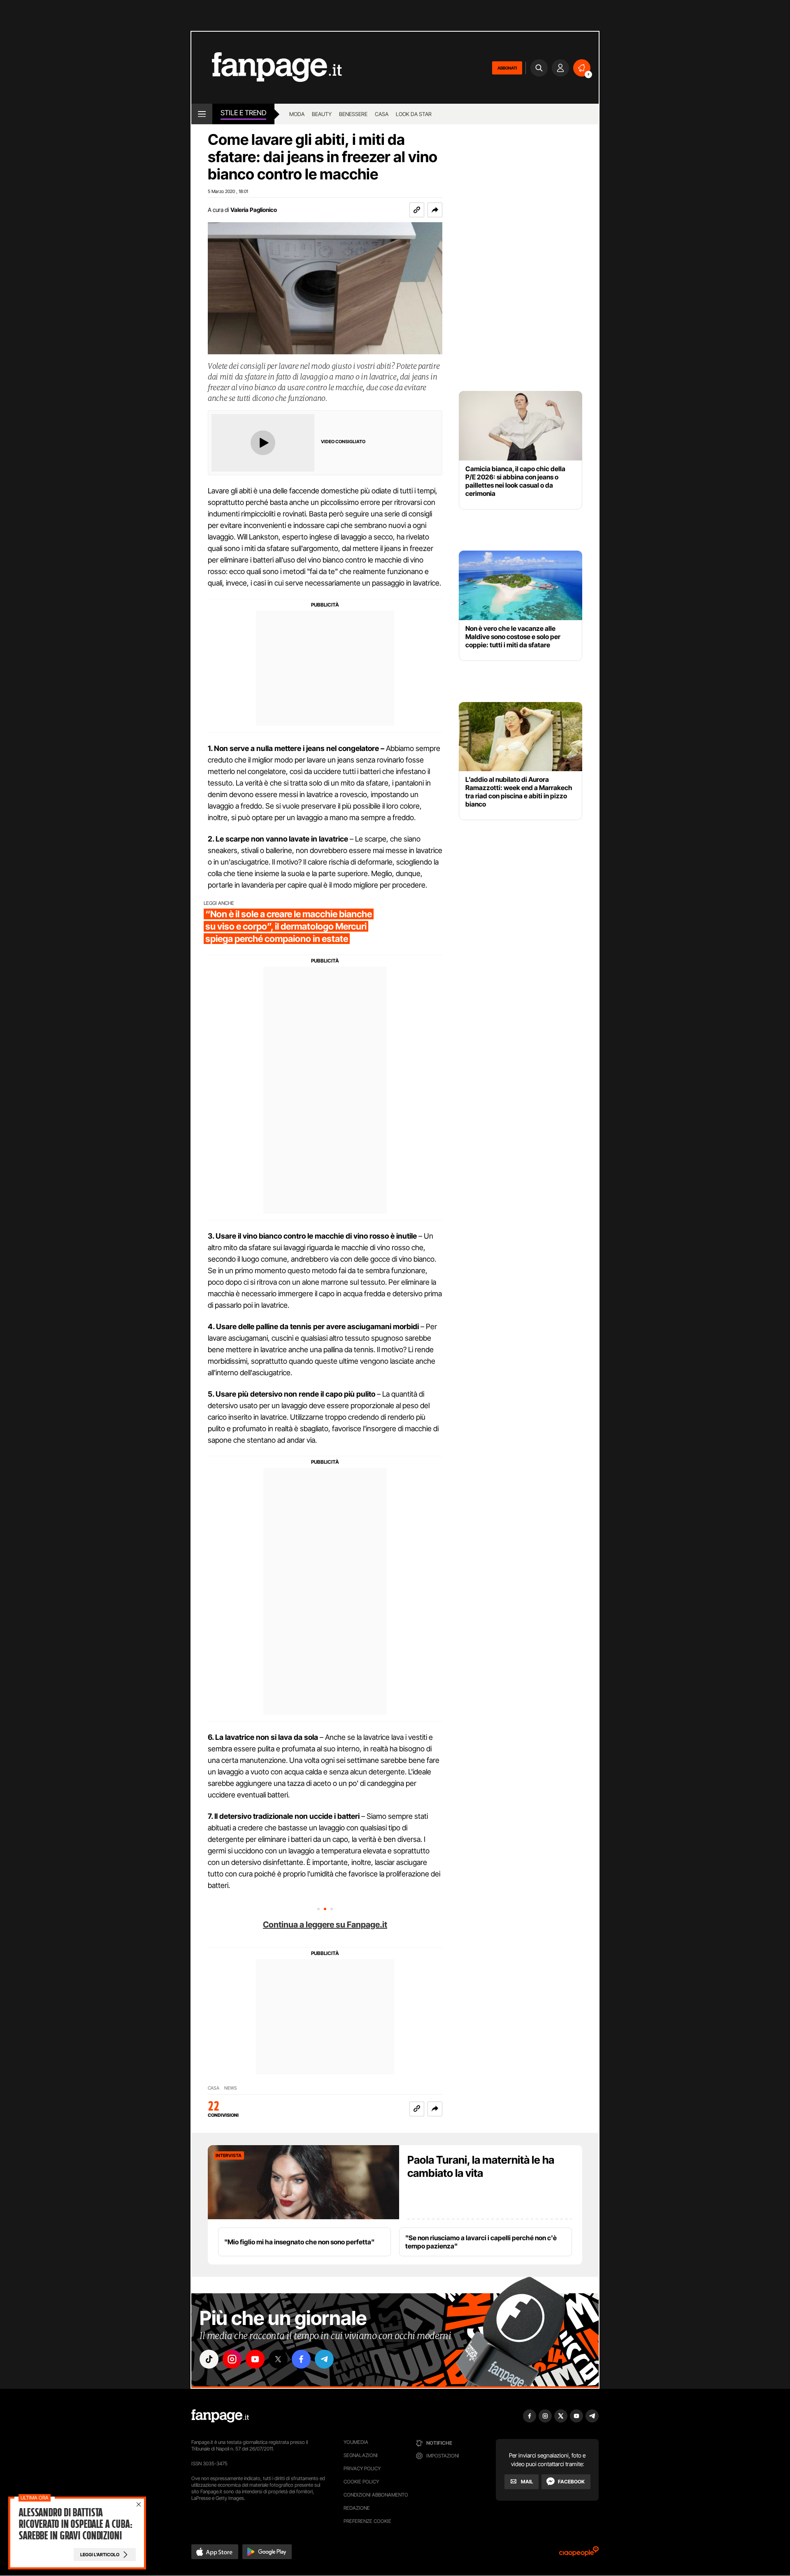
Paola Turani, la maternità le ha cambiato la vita (481, 2166)
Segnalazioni (361, 2455)
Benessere (353, 114)
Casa (382, 114)
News (231, 2088)
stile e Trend (243, 113)
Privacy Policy (362, 2468)
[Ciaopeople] (579, 2554)
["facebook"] (301, 2359)
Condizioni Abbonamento (376, 2495)
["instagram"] (232, 2359)
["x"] (278, 2359)
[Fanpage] (220, 2416)
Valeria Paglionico (254, 210)
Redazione (357, 2508)
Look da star (414, 114)
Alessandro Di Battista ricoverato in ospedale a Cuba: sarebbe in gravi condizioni (75, 2524)
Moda (297, 114)
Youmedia (356, 2442)
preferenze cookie (367, 2521)
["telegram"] (324, 2359)
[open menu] (202, 114)
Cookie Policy (361, 2482)
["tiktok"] (209, 2359)
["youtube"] (255, 2359)
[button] (435, 210)
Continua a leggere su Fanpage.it (325, 1925)
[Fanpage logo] (267, 68)
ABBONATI (507, 68)
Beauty (322, 114)
